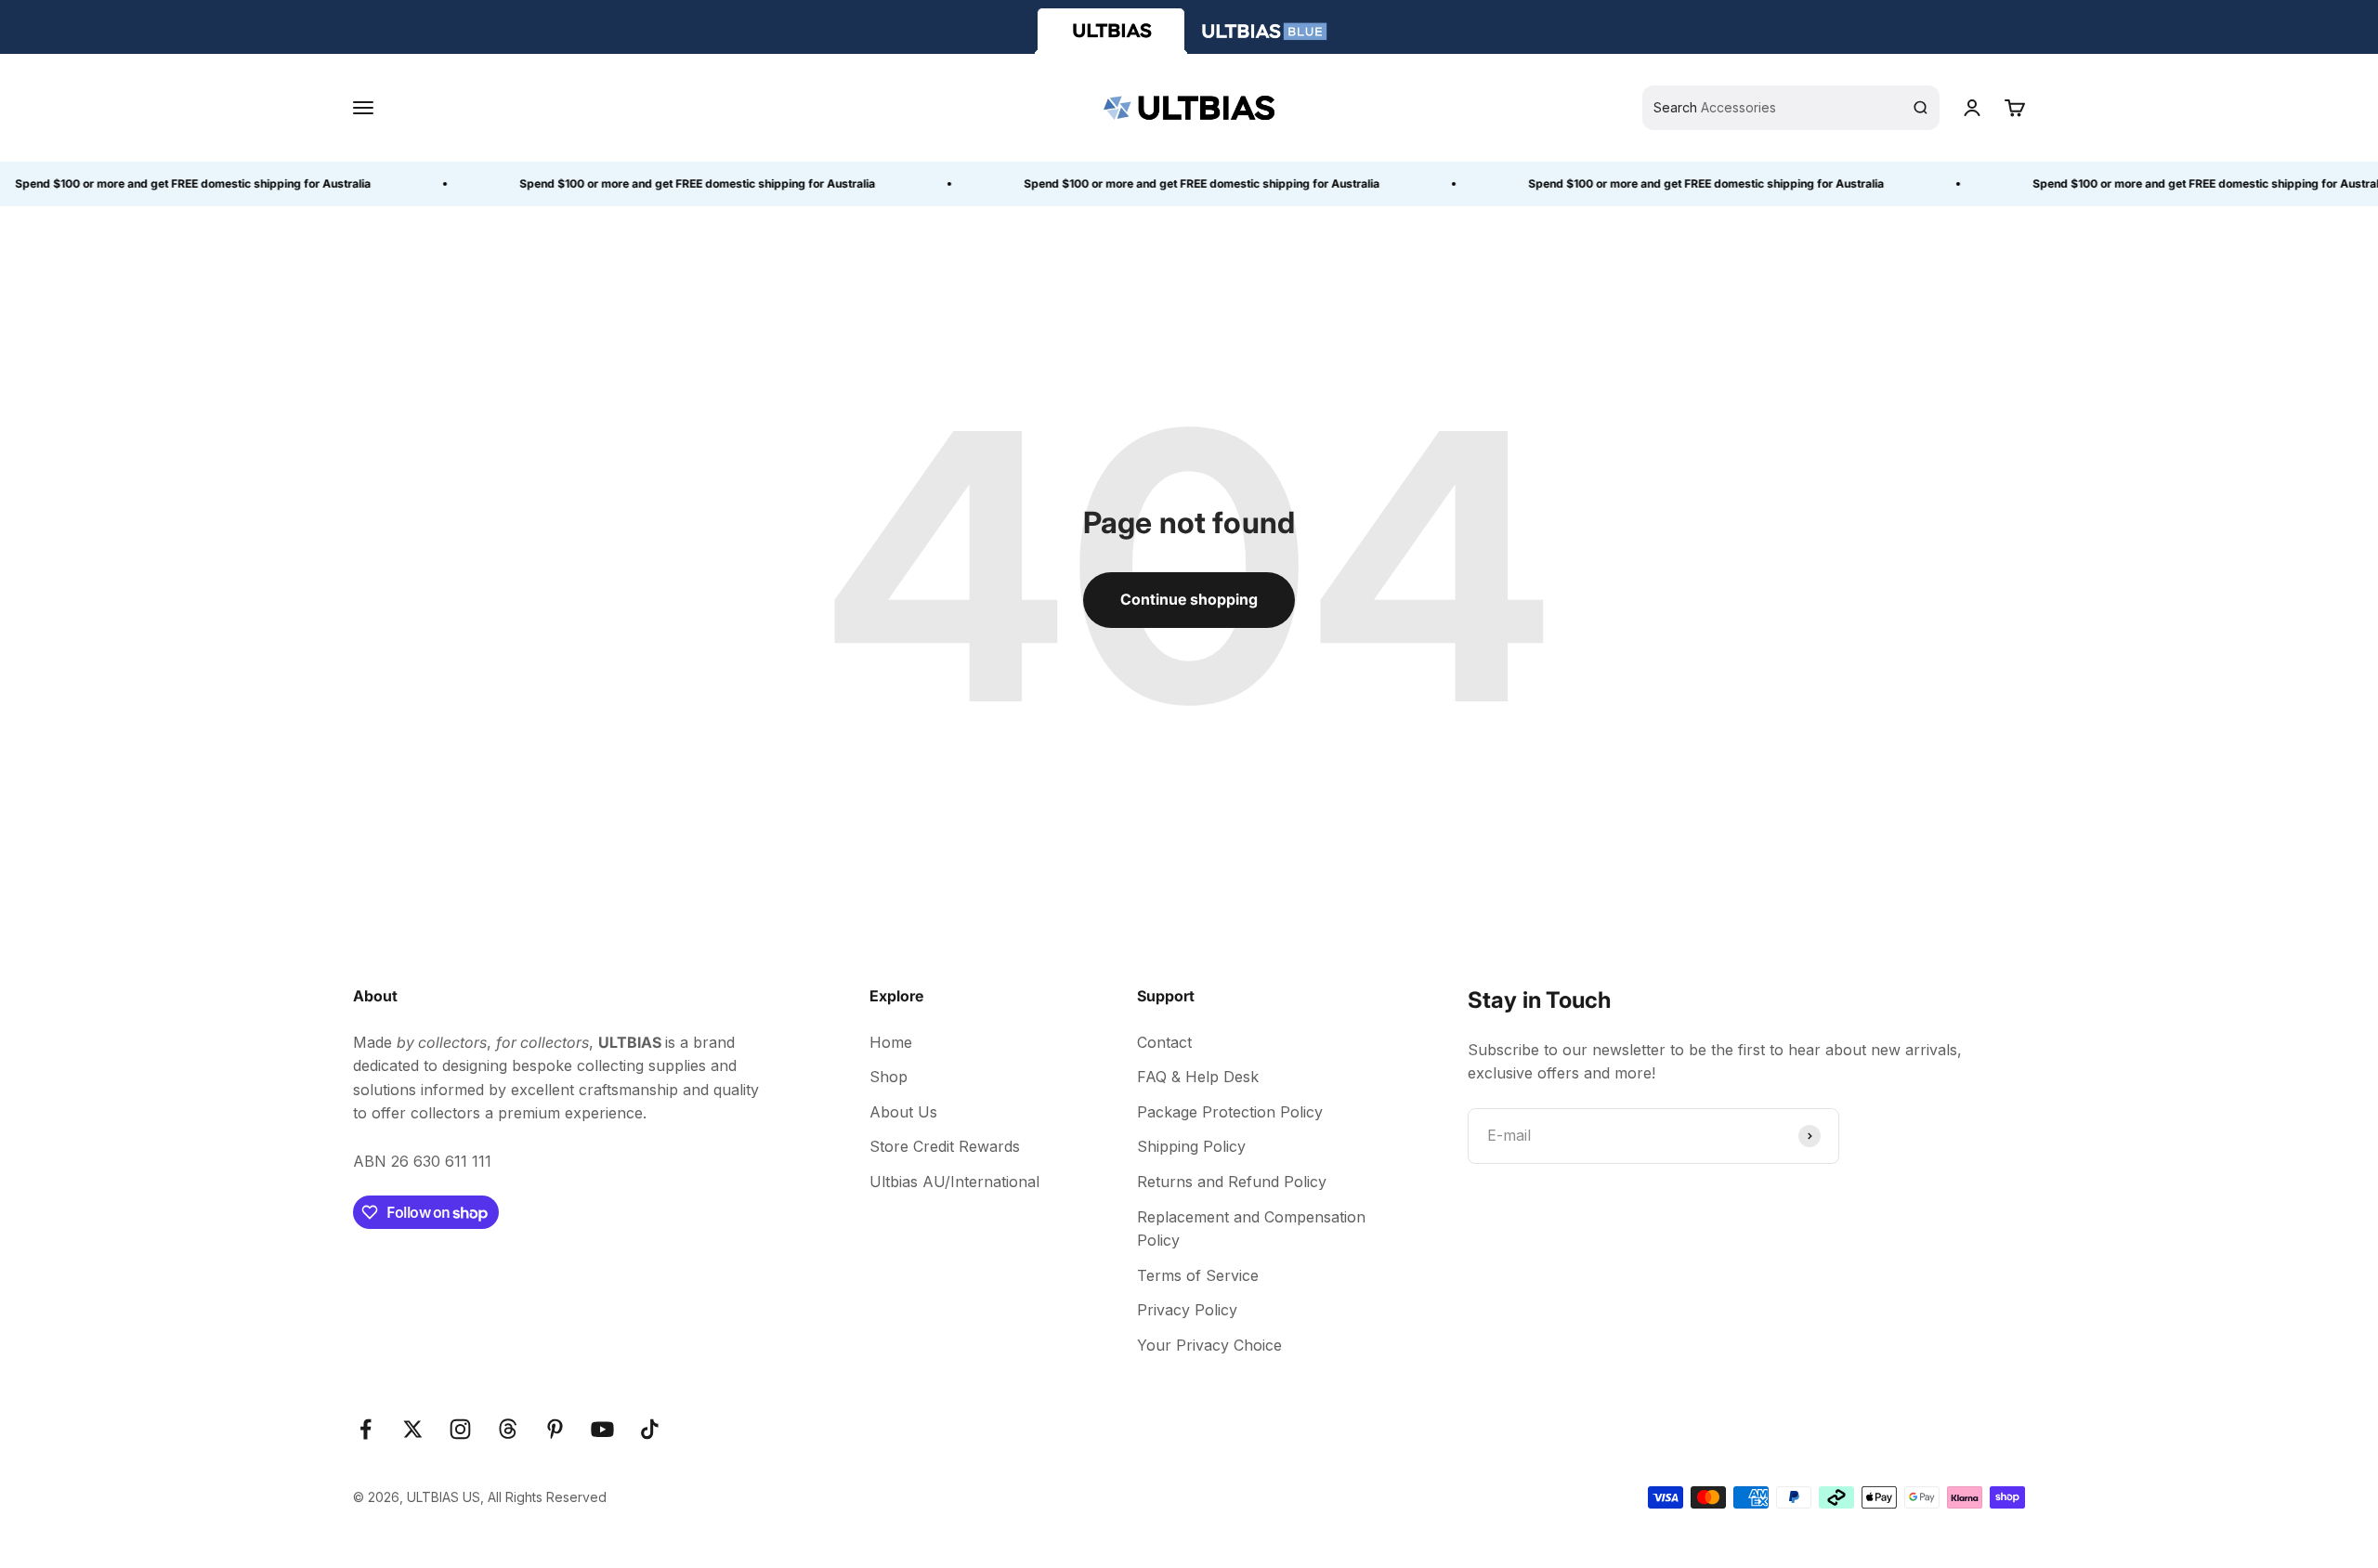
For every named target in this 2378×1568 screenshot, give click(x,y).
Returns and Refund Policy (1232, 1182)
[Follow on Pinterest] (555, 1429)
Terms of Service (1198, 1275)
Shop (888, 1077)
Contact (1164, 1042)
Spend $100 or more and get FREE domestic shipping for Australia (677, 183)
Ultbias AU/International (954, 1182)
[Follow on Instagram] (460, 1429)
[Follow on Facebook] (366, 1429)
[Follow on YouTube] (602, 1429)
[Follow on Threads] (508, 1429)
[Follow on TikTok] (650, 1429)
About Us (903, 1112)
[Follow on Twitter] (413, 1429)
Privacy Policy (1187, 1310)
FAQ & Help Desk (1198, 1077)
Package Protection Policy (1230, 1112)
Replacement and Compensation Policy (1251, 1229)
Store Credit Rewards (945, 1146)
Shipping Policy (1191, 1146)
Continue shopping (1189, 599)
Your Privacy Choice (1209, 1345)
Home (891, 1042)
